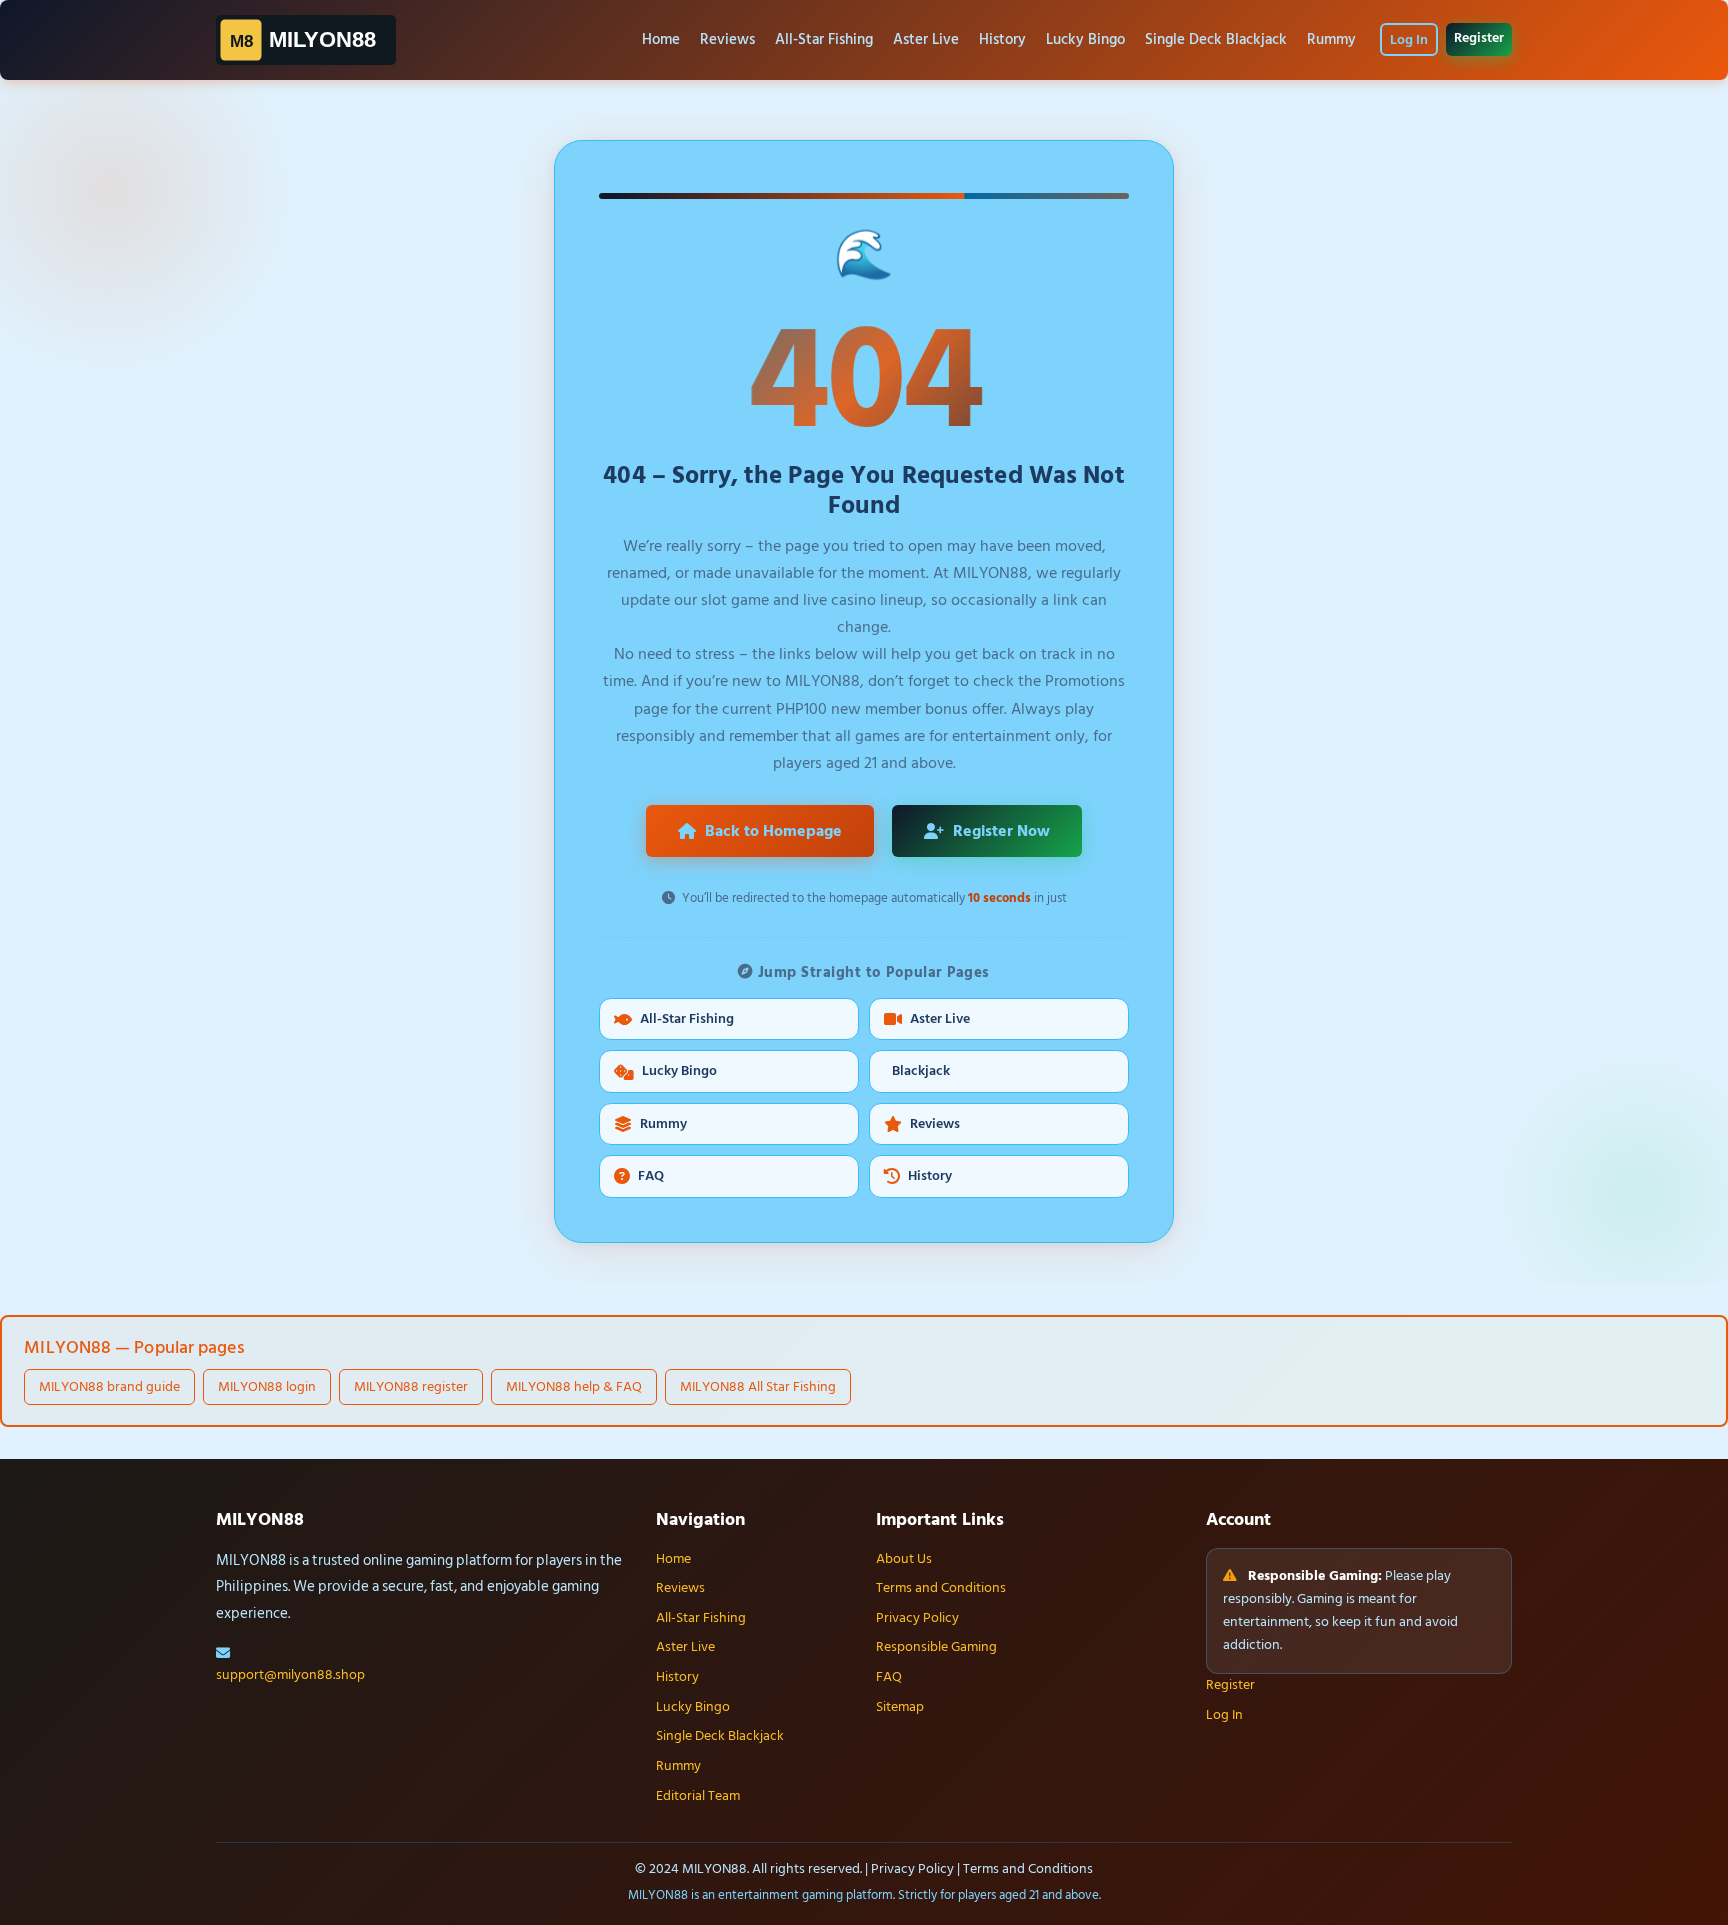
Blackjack (921, 1071)
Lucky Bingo (1085, 39)
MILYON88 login (267, 1386)
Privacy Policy (917, 1618)
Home (661, 39)
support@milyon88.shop (290, 1675)
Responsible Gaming (936, 1647)
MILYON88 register (411, 1386)
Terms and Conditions (941, 1588)
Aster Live (926, 39)
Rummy (1331, 39)
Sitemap (900, 1707)
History (1002, 39)
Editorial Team (698, 1796)
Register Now (1001, 831)
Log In (1409, 39)
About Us (904, 1559)
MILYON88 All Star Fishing (758, 1386)
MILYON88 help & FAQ (574, 1386)
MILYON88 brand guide (109, 1386)
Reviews (727, 39)
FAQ (651, 1176)
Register (1479, 37)
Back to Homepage (773, 831)
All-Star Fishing (824, 39)
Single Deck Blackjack (1216, 39)
